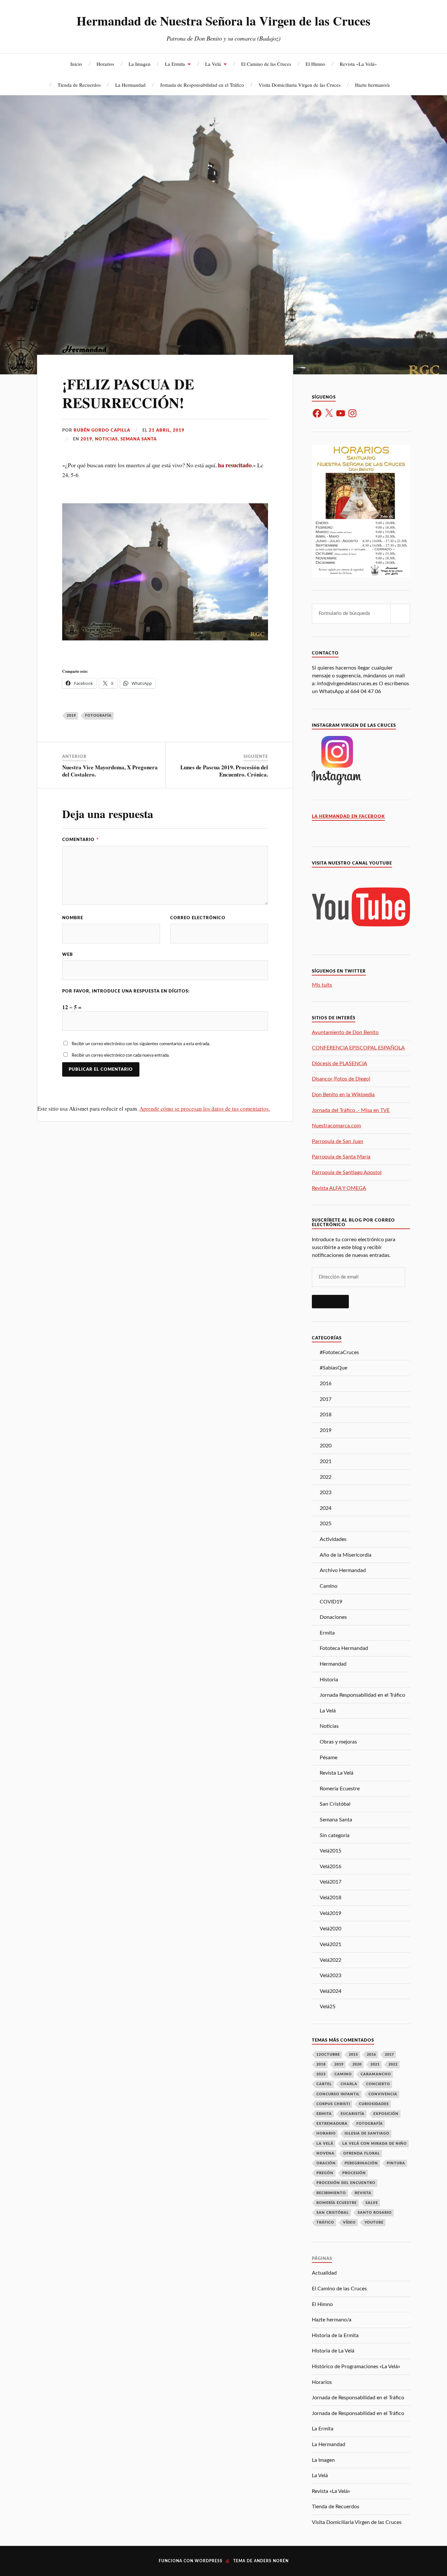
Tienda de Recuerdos (79, 85)
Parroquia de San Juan (338, 1141)
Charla (349, 2084)
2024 (326, 1508)
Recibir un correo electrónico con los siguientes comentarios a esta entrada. (141, 1044)
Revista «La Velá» (358, 64)
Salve (372, 2203)
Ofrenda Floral (362, 2153)
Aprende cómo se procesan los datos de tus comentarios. (205, 1109)
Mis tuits (322, 985)
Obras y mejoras (338, 1742)
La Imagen (140, 64)
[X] (329, 413)
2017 (326, 1399)
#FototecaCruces (339, 1352)
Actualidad (324, 2273)
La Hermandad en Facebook (348, 816)
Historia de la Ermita (335, 2335)
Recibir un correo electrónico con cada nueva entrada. (121, 1055)
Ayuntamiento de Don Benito (345, 1032)
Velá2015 (331, 1851)
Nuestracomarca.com (336, 1126)
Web (68, 955)
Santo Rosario (375, 2213)
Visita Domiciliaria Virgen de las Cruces (300, 85)
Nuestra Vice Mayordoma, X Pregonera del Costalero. (110, 771)
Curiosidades (374, 2104)
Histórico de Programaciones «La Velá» (356, 2367)
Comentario (80, 840)
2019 (86, 439)
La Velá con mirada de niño (375, 2144)
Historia (329, 1680)
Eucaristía (353, 2114)
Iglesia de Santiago (367, 2133)
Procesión (354, 2173)
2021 (326, 1461)
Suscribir (330, 1301)
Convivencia (383, 2094)
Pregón (325, 2173)
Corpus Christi (333, 2104)
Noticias (106, 439)
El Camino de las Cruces (266, 64)
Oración (326, 2163)
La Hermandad (130, 85)
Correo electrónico (198, 918)
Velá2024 (331, 1991)
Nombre (73, 918)
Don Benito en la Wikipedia (343, 1095)
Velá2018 (331, 1898)
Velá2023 (331, 1976)
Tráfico (325, 2222)
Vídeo (349, 2222)
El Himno (315, 64)
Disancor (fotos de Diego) (341, 1079)
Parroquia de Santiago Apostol (347, 1172)
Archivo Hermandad (343, 1570)
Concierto (378, 2084)
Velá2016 (331, 1867)
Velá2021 (331, 1944)
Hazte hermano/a (372, 85)
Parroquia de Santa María (341, 1157)
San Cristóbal (335, 1804)
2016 (326, 1384)
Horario (326, 2133)
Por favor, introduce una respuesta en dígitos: (126, 991)
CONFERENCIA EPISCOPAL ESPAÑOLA (358, 1048)
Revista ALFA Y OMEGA (339, 1188)
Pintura (396, 2163)
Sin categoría (335, 1835)
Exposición (386, 2114)
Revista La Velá (337, 1773)
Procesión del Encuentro (346, 2183)
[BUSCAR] (400, 614)
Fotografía (98, 716)
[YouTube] (341, 413)
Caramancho (376, 2074)
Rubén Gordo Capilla (102, 430)
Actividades (333, 1539)
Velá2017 (331, 1882)
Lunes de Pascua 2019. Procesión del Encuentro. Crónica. (224, 771)
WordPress (209, 2561)
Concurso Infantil (338, 2094)
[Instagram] (352, 413)
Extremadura (332, 2124)
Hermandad (333, 1664)
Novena (325, 2153)
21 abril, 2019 (167, 430)
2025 (326, 1524)
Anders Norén (271, 2561)
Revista (363, 2193)
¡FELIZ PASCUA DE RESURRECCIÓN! (128, 393)
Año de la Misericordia (346, 1555)
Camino (329, 1586)
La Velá (213, 64)
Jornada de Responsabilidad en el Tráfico (202, 85)
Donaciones (333, 1617)
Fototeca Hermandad (344, 1648)
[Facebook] (317, 413)
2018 (326, 1415)
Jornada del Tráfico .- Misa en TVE (351, 1110)
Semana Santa (139, 439)
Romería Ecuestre (340, 1789)
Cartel (324, 2084)
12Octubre (328, 2055)
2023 (326, 1493)
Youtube (374, 2222)
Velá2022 (331, 1960)
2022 (326, 1477)
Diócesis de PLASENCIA (340, 1064)
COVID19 (331, 1602)
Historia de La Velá (333, 2351)
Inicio (76, 64)
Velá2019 (331, 1913)
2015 (353, 2055)
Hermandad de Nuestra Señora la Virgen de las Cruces (223, 21)
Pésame (329, 1758)
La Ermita (175, 64)
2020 (326, 1446)
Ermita (327, 1633)
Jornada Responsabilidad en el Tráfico (362, 1695)
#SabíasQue (333, 1368)
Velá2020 (331, 1929)
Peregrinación (361, 2163)
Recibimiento (331, 2193)
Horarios (105, 64)
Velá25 (328, 2007)
